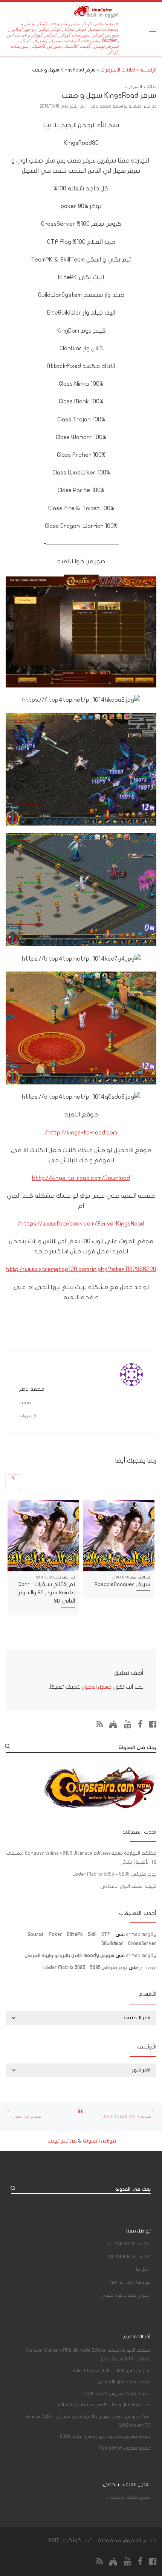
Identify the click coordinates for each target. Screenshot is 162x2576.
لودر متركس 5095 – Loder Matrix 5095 (114, 1874)
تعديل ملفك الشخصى (129, 2497)
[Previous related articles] (30, 1482)
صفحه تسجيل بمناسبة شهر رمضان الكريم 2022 (105, 2436)
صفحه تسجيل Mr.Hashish (125, 2448)
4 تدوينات (28, 1416)
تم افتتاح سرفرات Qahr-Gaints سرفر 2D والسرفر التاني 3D (47, 1593)
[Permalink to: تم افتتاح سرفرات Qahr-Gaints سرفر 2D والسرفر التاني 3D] (43, 1536)
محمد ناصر (101, 106)
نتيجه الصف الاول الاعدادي (128, 1886)
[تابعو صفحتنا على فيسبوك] (153, 1724)
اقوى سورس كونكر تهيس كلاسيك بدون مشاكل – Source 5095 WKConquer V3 (88, 2421)
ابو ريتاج (148, 1968)
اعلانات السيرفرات (118, 70)
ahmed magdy (141, 1934)
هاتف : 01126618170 (129, 2244)
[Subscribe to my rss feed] (100, 1724)
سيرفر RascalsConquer (122, 1584)
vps (130, 2282)
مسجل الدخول (97, 1687)
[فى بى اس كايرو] (113, 1724)
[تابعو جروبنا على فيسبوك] (140, 1724)
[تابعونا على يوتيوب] (128, 1724)
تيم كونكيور (76, 2540)
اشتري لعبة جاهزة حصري (125, 2295)
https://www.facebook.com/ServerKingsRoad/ (81, 1223)
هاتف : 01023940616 (129, 2257)
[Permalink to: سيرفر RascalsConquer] (119, 1536)
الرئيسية (148, 70)
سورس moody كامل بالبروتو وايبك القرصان (69, 1956)
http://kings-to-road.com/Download (81, 1178)
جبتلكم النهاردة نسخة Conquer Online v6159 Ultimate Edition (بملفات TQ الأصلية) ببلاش (81, 1858)
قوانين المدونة (99, 2141)
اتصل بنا (143, 2269)
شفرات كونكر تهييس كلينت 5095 (117, 2394)
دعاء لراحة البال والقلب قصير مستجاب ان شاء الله (104, 2405)
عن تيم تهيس (62, 2141)
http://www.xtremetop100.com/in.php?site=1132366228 (81, 1269)
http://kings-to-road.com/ (81, 1132)
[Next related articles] (13, 1482)
